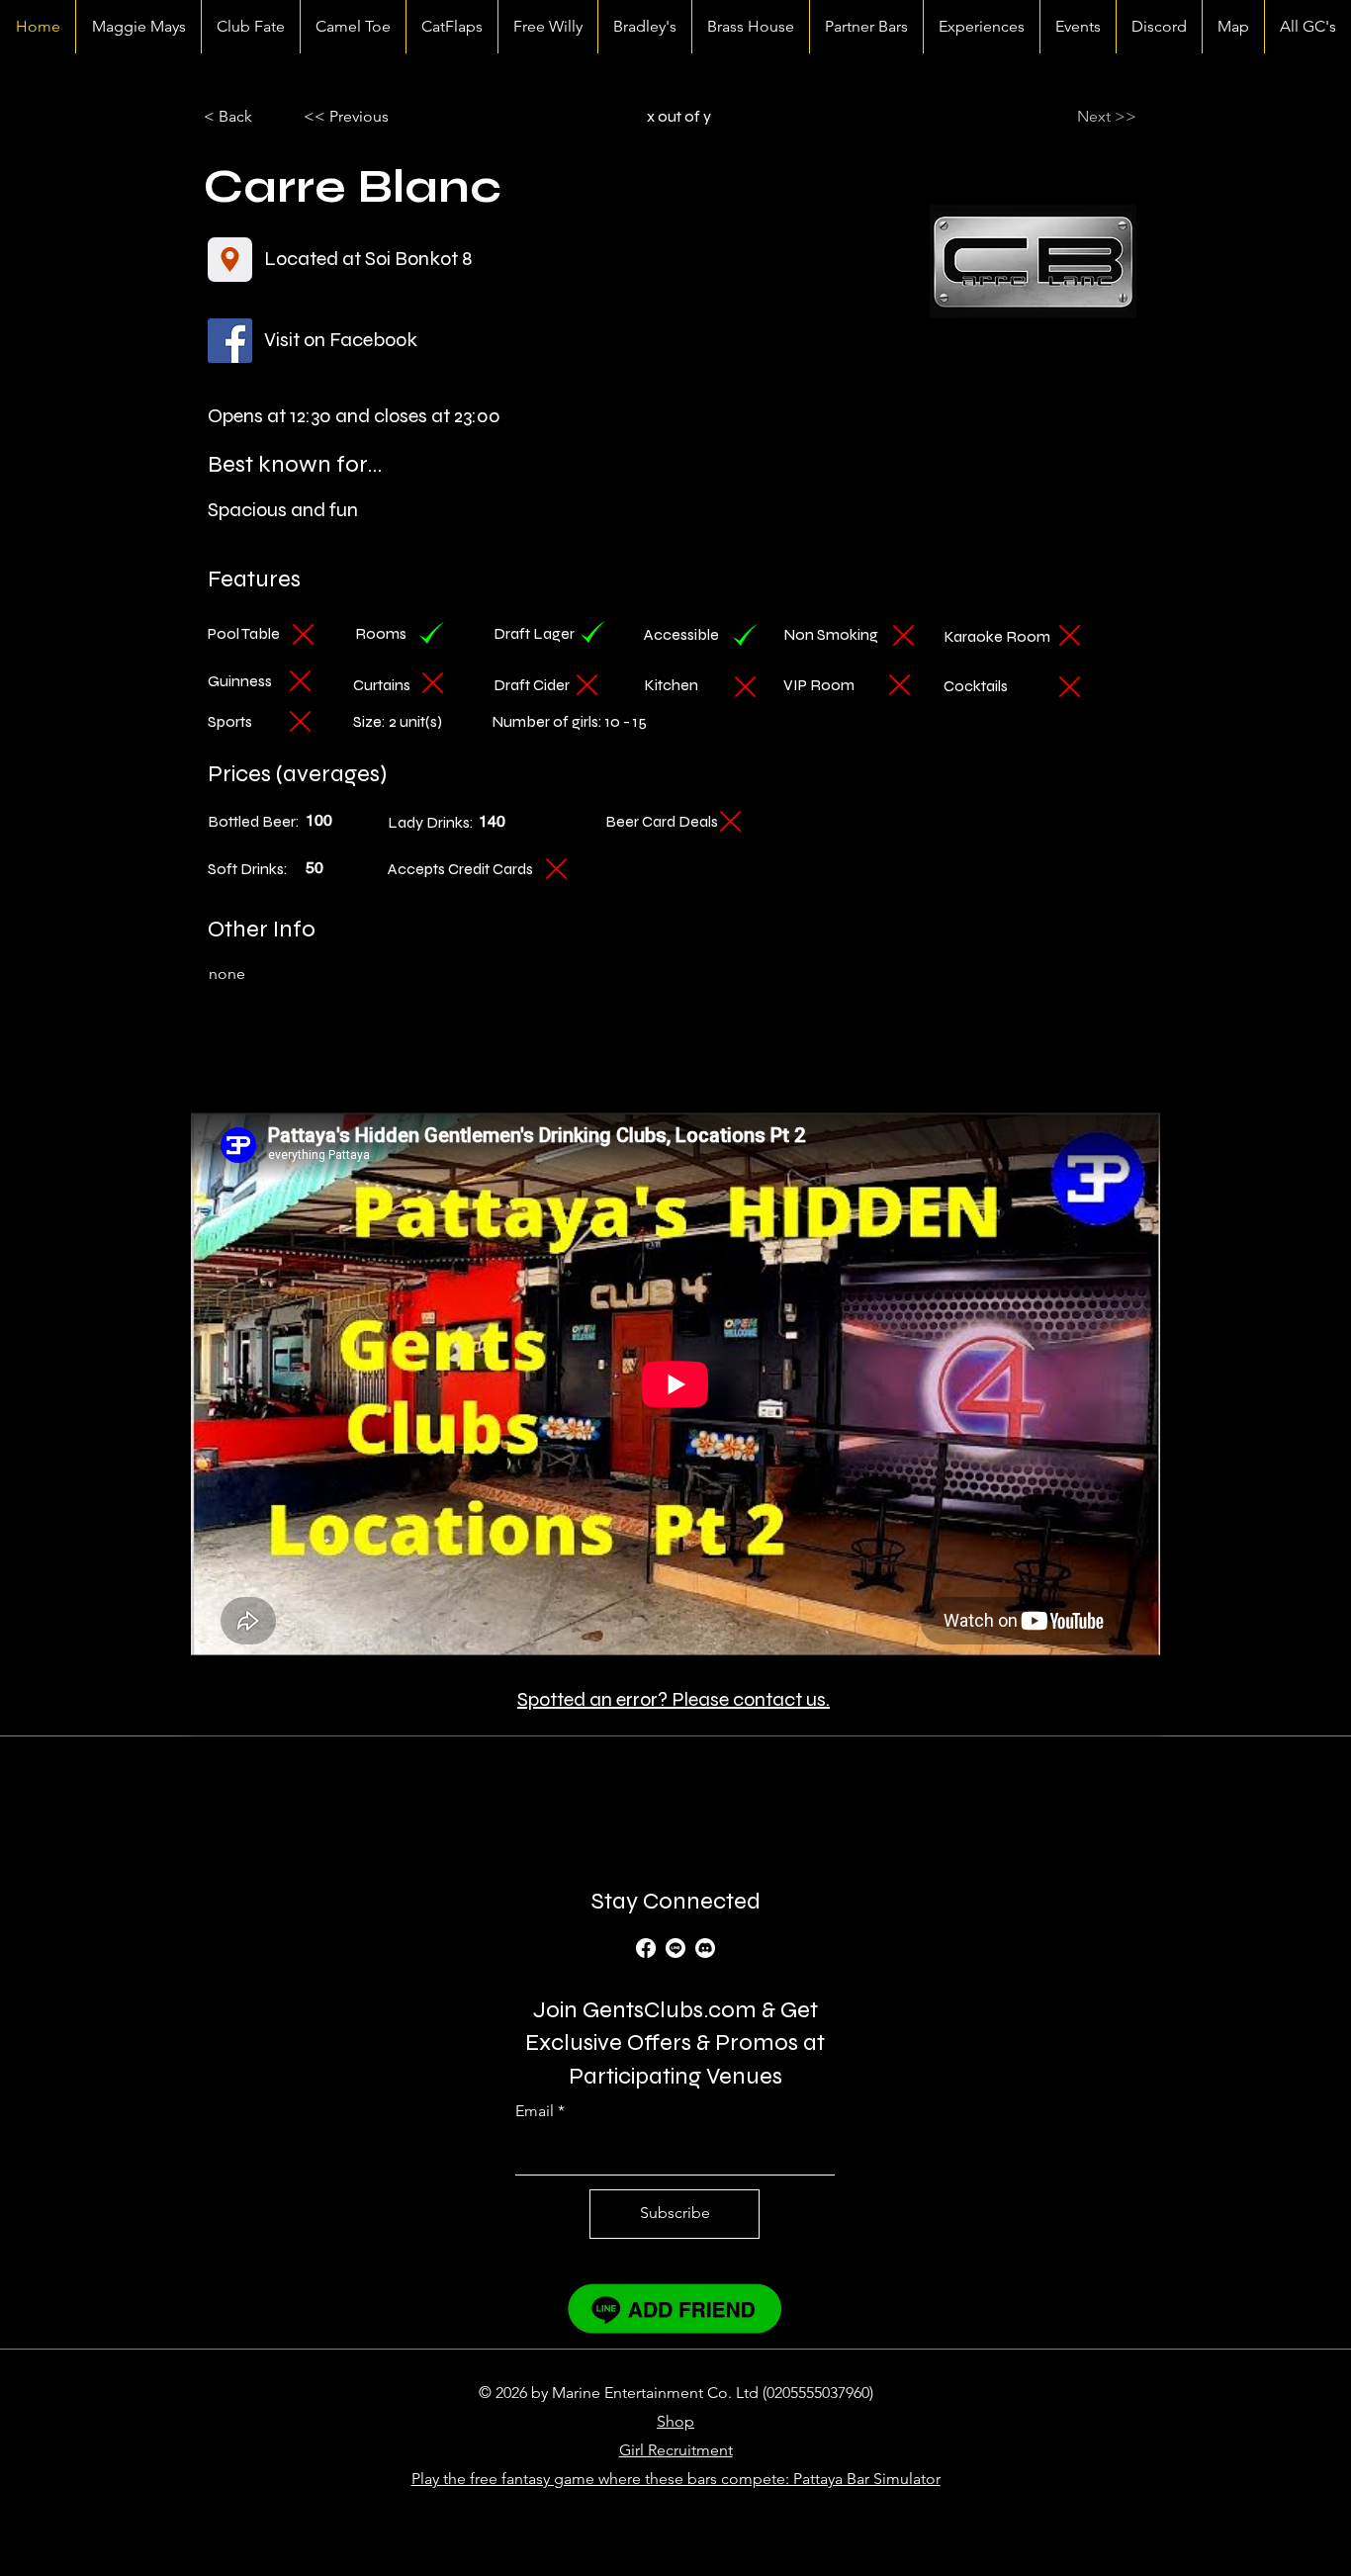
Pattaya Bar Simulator (867, 2479)
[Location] (230, 260)
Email (535, 2111)
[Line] (675, 1948)
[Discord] (705, 1948)
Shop (675, 2421)
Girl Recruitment (676, 2450)
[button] (369, 117)
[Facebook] (646, 1948)
